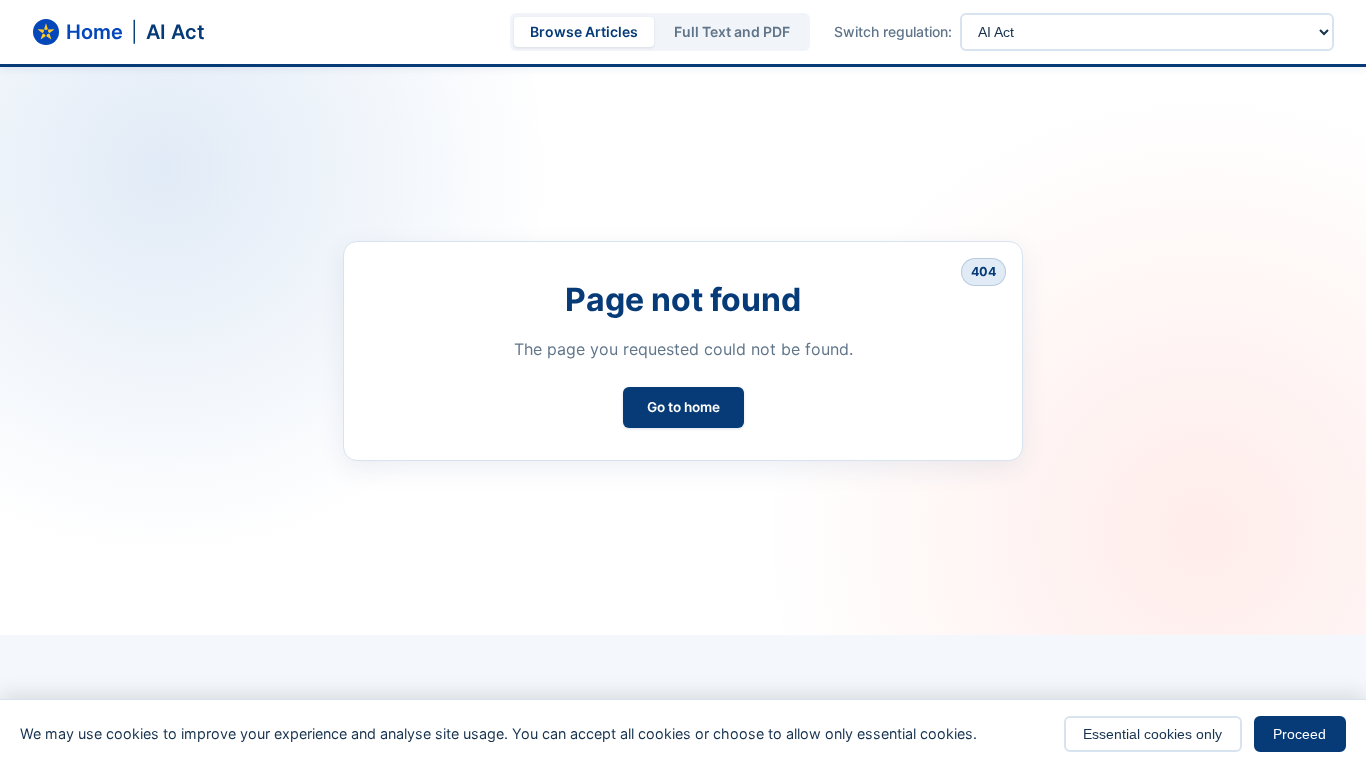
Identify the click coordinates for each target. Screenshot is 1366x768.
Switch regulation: (893, 32)
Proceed (1299, 734)
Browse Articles (584, 31)
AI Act (175, 32)
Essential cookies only (1152, 734)
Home (94, 32)
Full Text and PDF (732, 31)
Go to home (683, 407)
